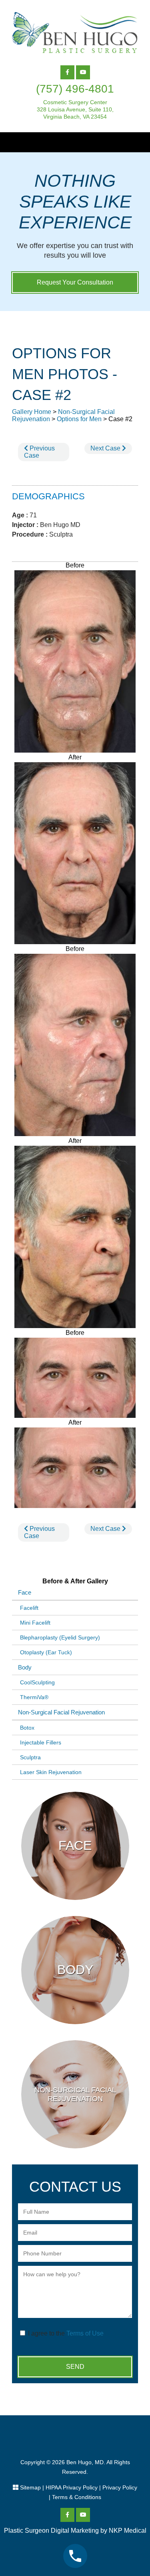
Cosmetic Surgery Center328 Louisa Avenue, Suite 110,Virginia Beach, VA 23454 (75, 109)
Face (25, 1592)
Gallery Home (32, 412)
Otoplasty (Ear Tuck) (46, 1652)
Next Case (106, 448)
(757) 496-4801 (75, 89)
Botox (27, 1728)
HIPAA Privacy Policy (72, 2487)
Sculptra (30, 1757)
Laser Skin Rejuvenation (51, 1772)
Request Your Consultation (75, 282)
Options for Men (79, 419)
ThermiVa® (34, 1697)
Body (25, 1667)
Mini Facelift (35, 1623)
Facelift (29, 1608)
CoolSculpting (37, 1682)
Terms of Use (85, 2333)
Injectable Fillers (41, 1742)
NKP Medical (128, 2531)
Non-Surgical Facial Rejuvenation (61, 1712)
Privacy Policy (120, 2487)
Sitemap (30, 2487)
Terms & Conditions (77, 2497)
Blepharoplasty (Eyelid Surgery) (60, 1637)
